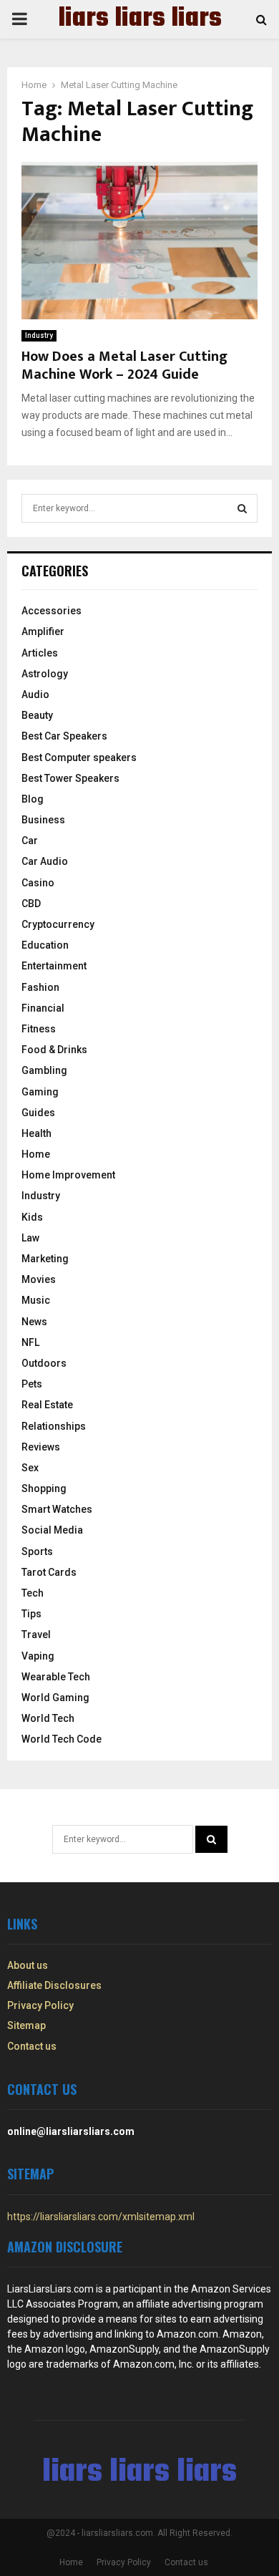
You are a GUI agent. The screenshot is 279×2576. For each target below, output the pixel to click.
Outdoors (44, 1363)
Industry (39, 335)
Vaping (38, 1656)
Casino (38, 883)
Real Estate (47, 1405)
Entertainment (54, 966)
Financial (43, 1008)
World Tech (48, 1718)
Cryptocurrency (58, 924)
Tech (33, 1593)
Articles (40, 653)
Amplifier (43, 631)
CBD (31, 904)
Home (36, 1154)
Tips (31, 1614)
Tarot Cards (49, 1572)
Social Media (52, 1530)
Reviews (41, 1447)
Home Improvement (68, 1175)
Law (30, 1238)
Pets (32, 1384)
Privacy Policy (40, 2005)
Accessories (52, 611)
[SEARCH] (242, 508)
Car (30, 841)
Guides (38, 1113)
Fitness (39, 1029)
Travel (36, 1635)
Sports (37, 1551)
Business (43, 820)
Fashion (40, 987)
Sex (30, 1468)
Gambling (44, 1070)
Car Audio (45, 861)
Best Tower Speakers (70, 778)
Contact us (32, 2046)
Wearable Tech (56, 1677)
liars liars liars (140, 19)
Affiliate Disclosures (54, 1985)
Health (36, 1133)
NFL (30, 1342)
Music (36, 1300)
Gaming (40, 1092)
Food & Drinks (54, 1050)
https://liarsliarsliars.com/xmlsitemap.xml (101, 2217)
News (34, 1322)
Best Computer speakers (79, 757)
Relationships (54, 1426)
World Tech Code (62, 1739)
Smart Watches (57, 1509)
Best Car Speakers (64, 736)
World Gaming (55, 1698)
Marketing (45, 1259)
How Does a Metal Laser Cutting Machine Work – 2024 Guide (124, 365)
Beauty (37, 715)
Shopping (44, 1488)
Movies (39, 1279)
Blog (33, 799)
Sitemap (26, 2025)
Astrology (45, 674)
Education (45, 945)
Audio (35, 694)
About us (28, 1965)
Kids (32, 1217)
